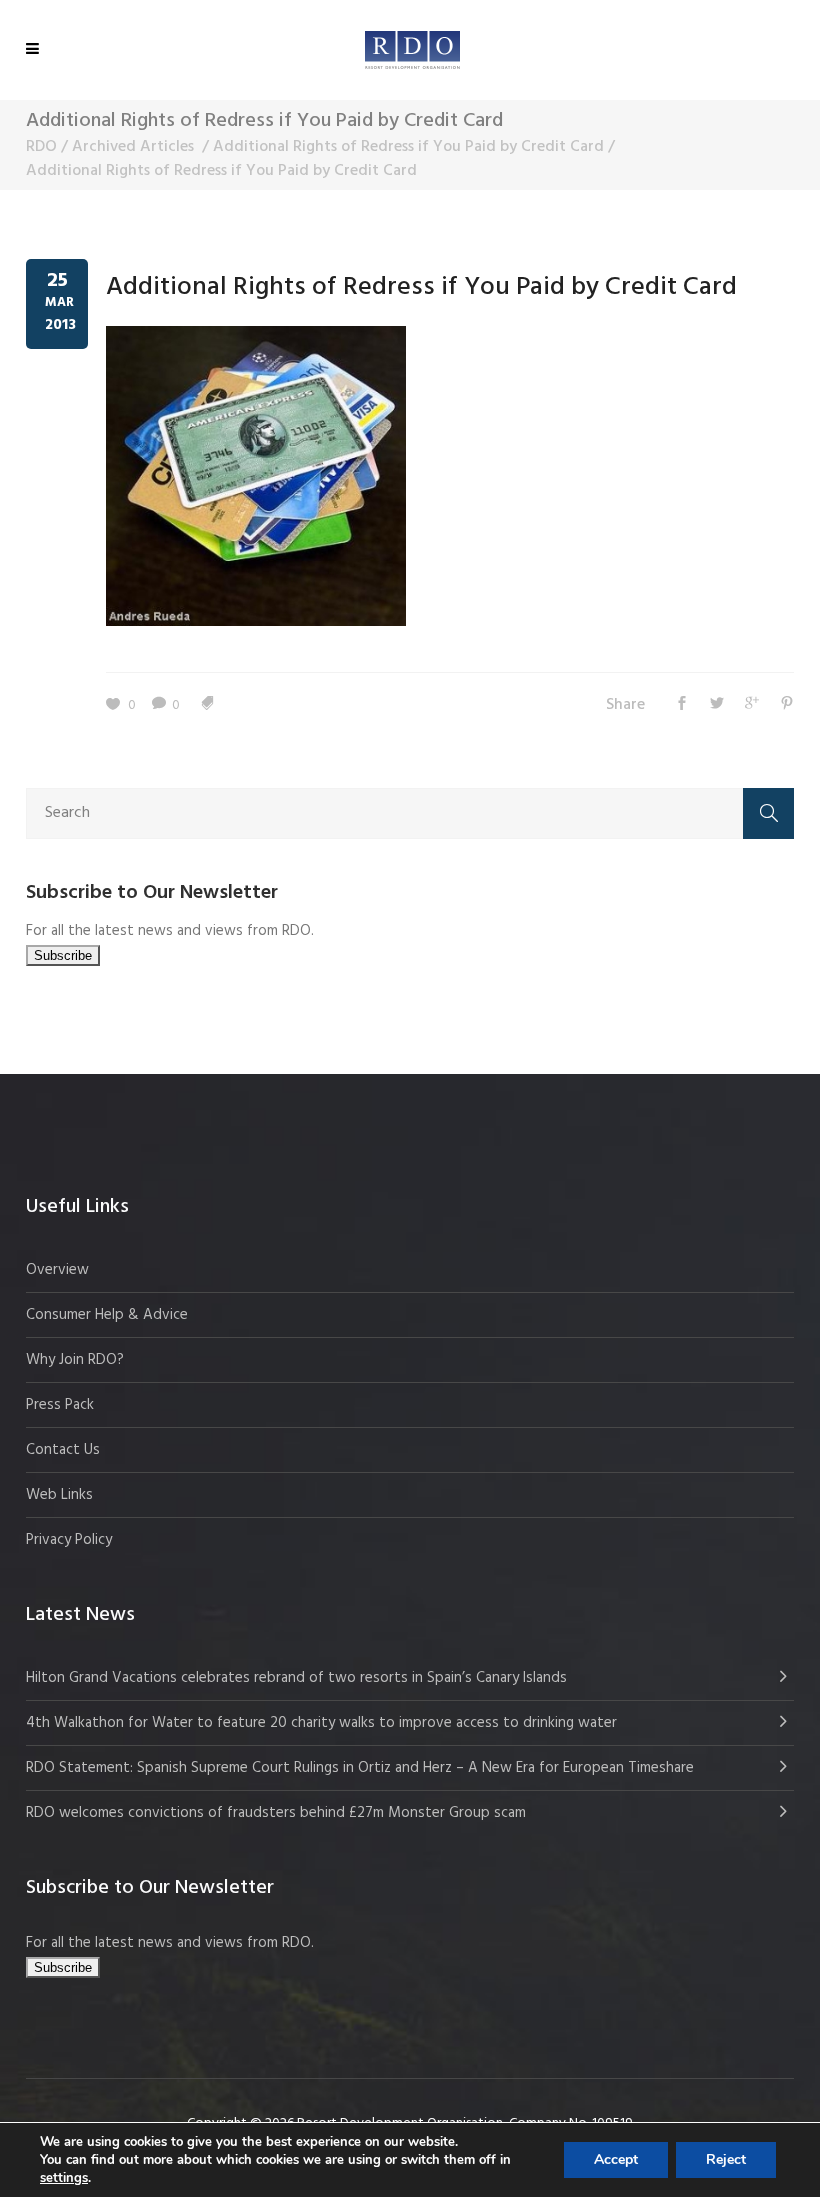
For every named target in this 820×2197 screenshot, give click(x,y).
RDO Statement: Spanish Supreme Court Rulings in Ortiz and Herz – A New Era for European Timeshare (360, 1768)
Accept (616, 2159)
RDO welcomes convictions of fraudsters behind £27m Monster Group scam (276, 1813)
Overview (57, 1270)
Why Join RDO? (75, 1360)
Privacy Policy (69, 1540)
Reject (726, 2159)
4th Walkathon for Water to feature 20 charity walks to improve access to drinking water (321, 1723)
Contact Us (63, 1450)
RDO (41, 147)
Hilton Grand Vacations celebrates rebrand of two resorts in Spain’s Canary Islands (298, 1678)
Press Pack (60, 1405)
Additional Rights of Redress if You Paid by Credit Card (408, 147)
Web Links (59, 1495)
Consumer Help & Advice (107, 1315)
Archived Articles (133, 147)
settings (64, 2178)
